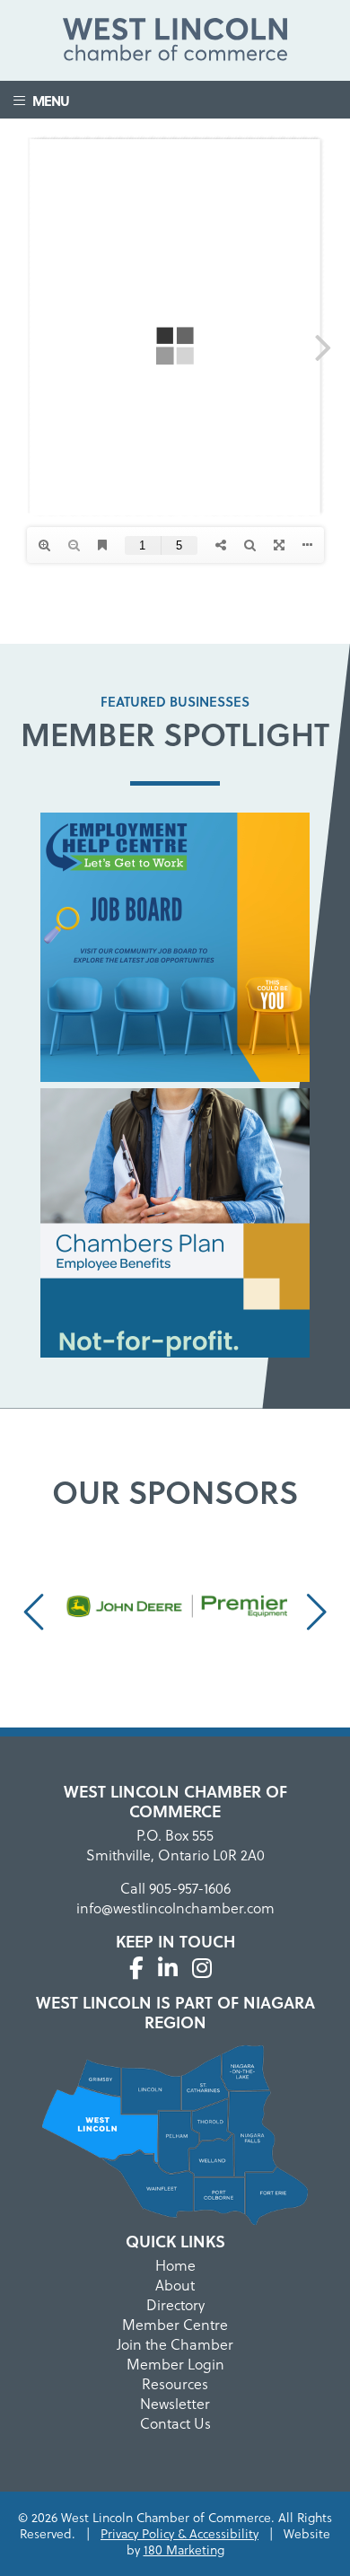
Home (175, 2265)
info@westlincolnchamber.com (175, 1908)
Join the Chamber (175, 2344)
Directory (175, 2304)
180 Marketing (184, 2550)
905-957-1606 (190, 1888)
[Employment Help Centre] (175, 950)
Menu (47, 101)
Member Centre (175, 2324)
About (175, 2285)
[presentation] (36, 1610)
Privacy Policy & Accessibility (179, 2533)
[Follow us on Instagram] (202, 1967)
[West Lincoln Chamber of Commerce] (175, 43)
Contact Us (175, 2423)
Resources (175, 2383)
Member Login (175, 2364)
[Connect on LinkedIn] (168, 1967)
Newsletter (175, 2403)
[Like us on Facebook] (136, 1967)
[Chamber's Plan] (175, 1226)
